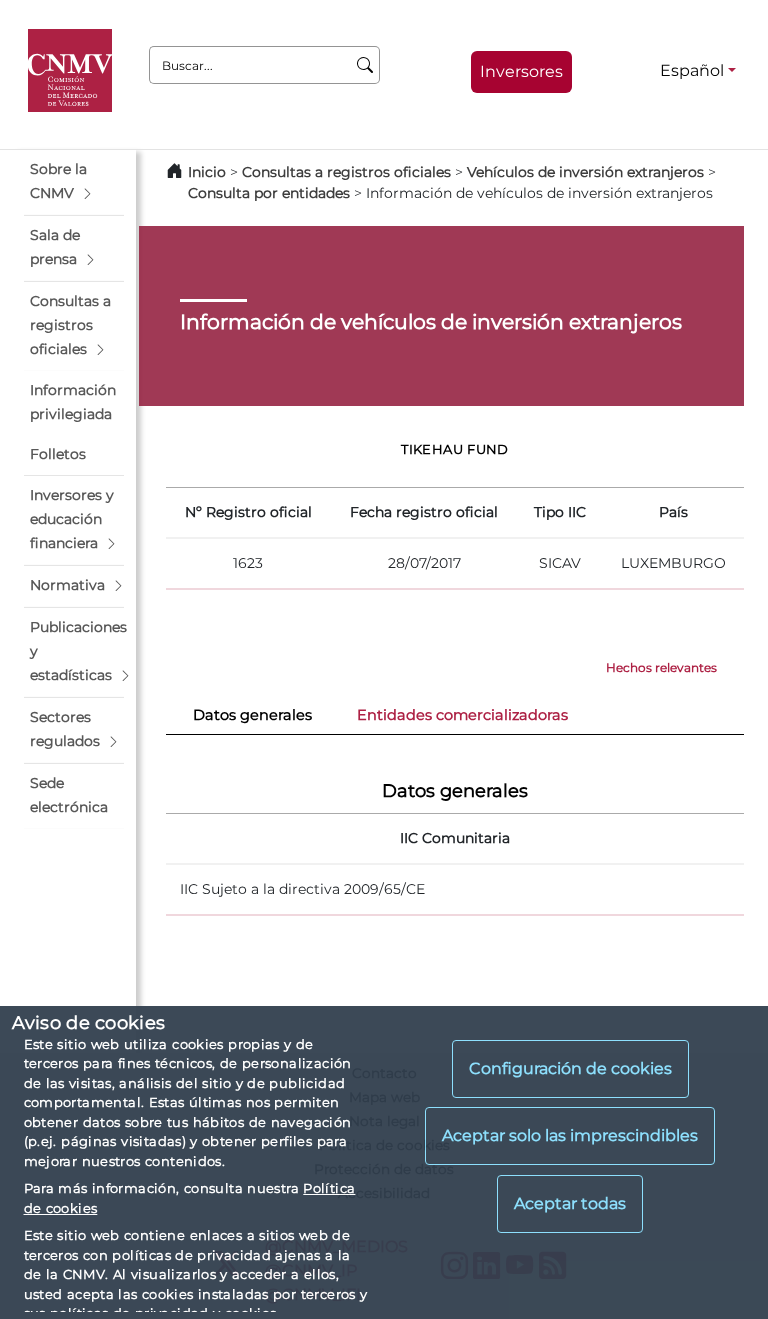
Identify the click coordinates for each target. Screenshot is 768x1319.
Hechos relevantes (661, 667)
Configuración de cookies (570, 1068)
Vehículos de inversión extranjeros (585, 172)
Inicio (207, 172)
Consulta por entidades (269, 193)
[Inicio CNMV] (73, 71)
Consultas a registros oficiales (346, 172)
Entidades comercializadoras (462, 715)
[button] (74, 182)
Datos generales (252, 715)
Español (692, 70)
